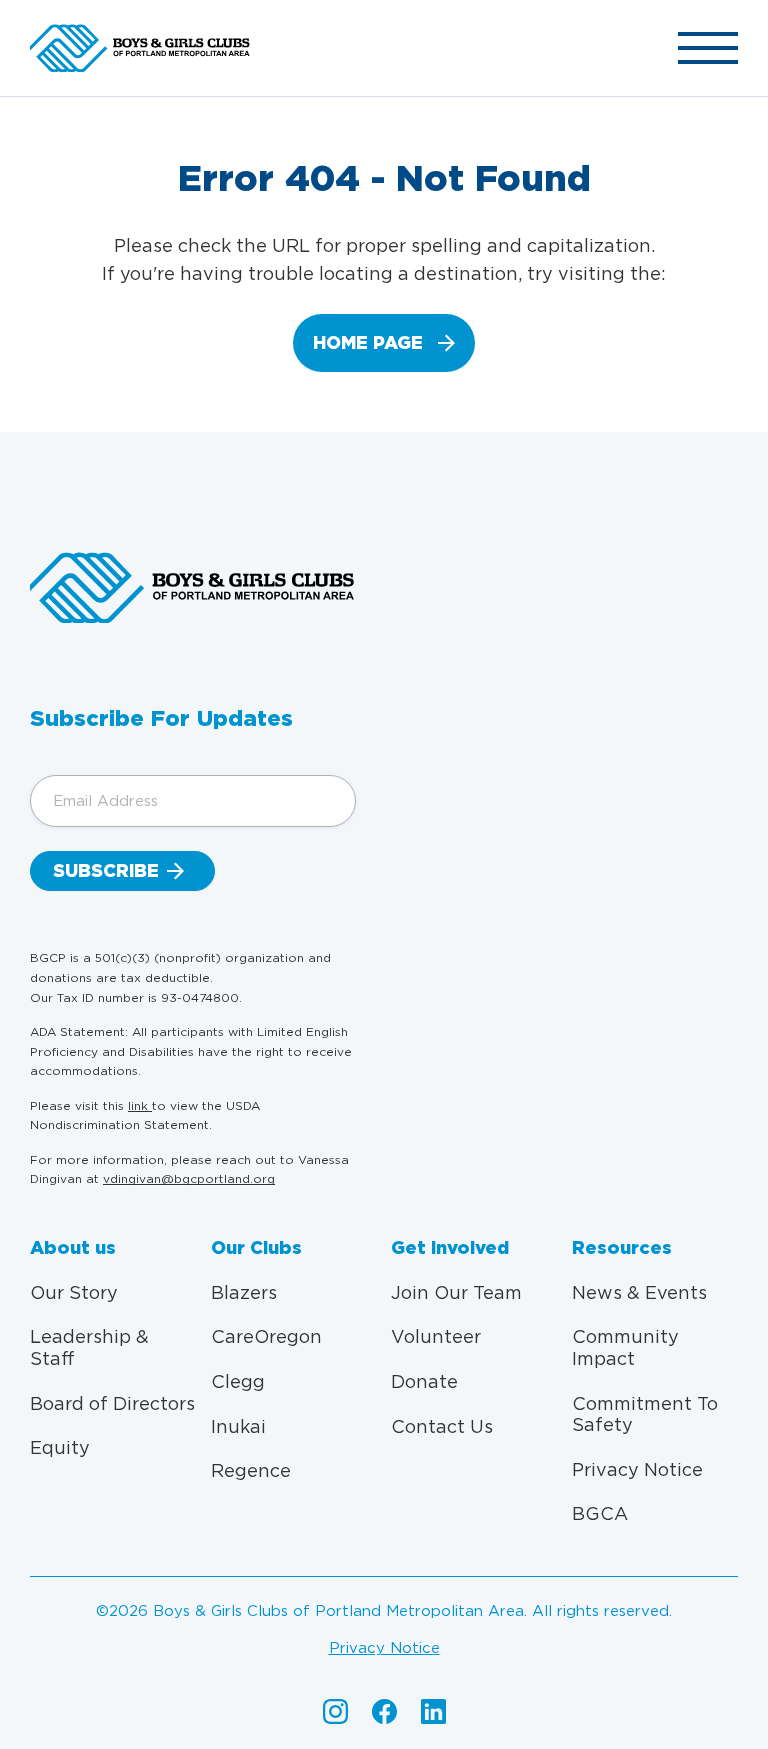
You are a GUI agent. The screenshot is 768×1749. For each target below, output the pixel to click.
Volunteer (436, 1336)
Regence (251, 1470)
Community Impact (625, 1347)
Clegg (238, 1381)
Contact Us (442, 1426)
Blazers (244, 1292)
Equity (60, 1447)
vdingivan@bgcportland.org (189, 1178)
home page (368, 342)
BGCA (600, 1513)
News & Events (639, 1292)
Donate (424, 1381)
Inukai (238, 1426)
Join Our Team (456, 1292)
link (140, 1105)
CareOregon (266, 1336)
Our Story (74, 1292)
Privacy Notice (637, 1469)
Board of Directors (112, 1403)
